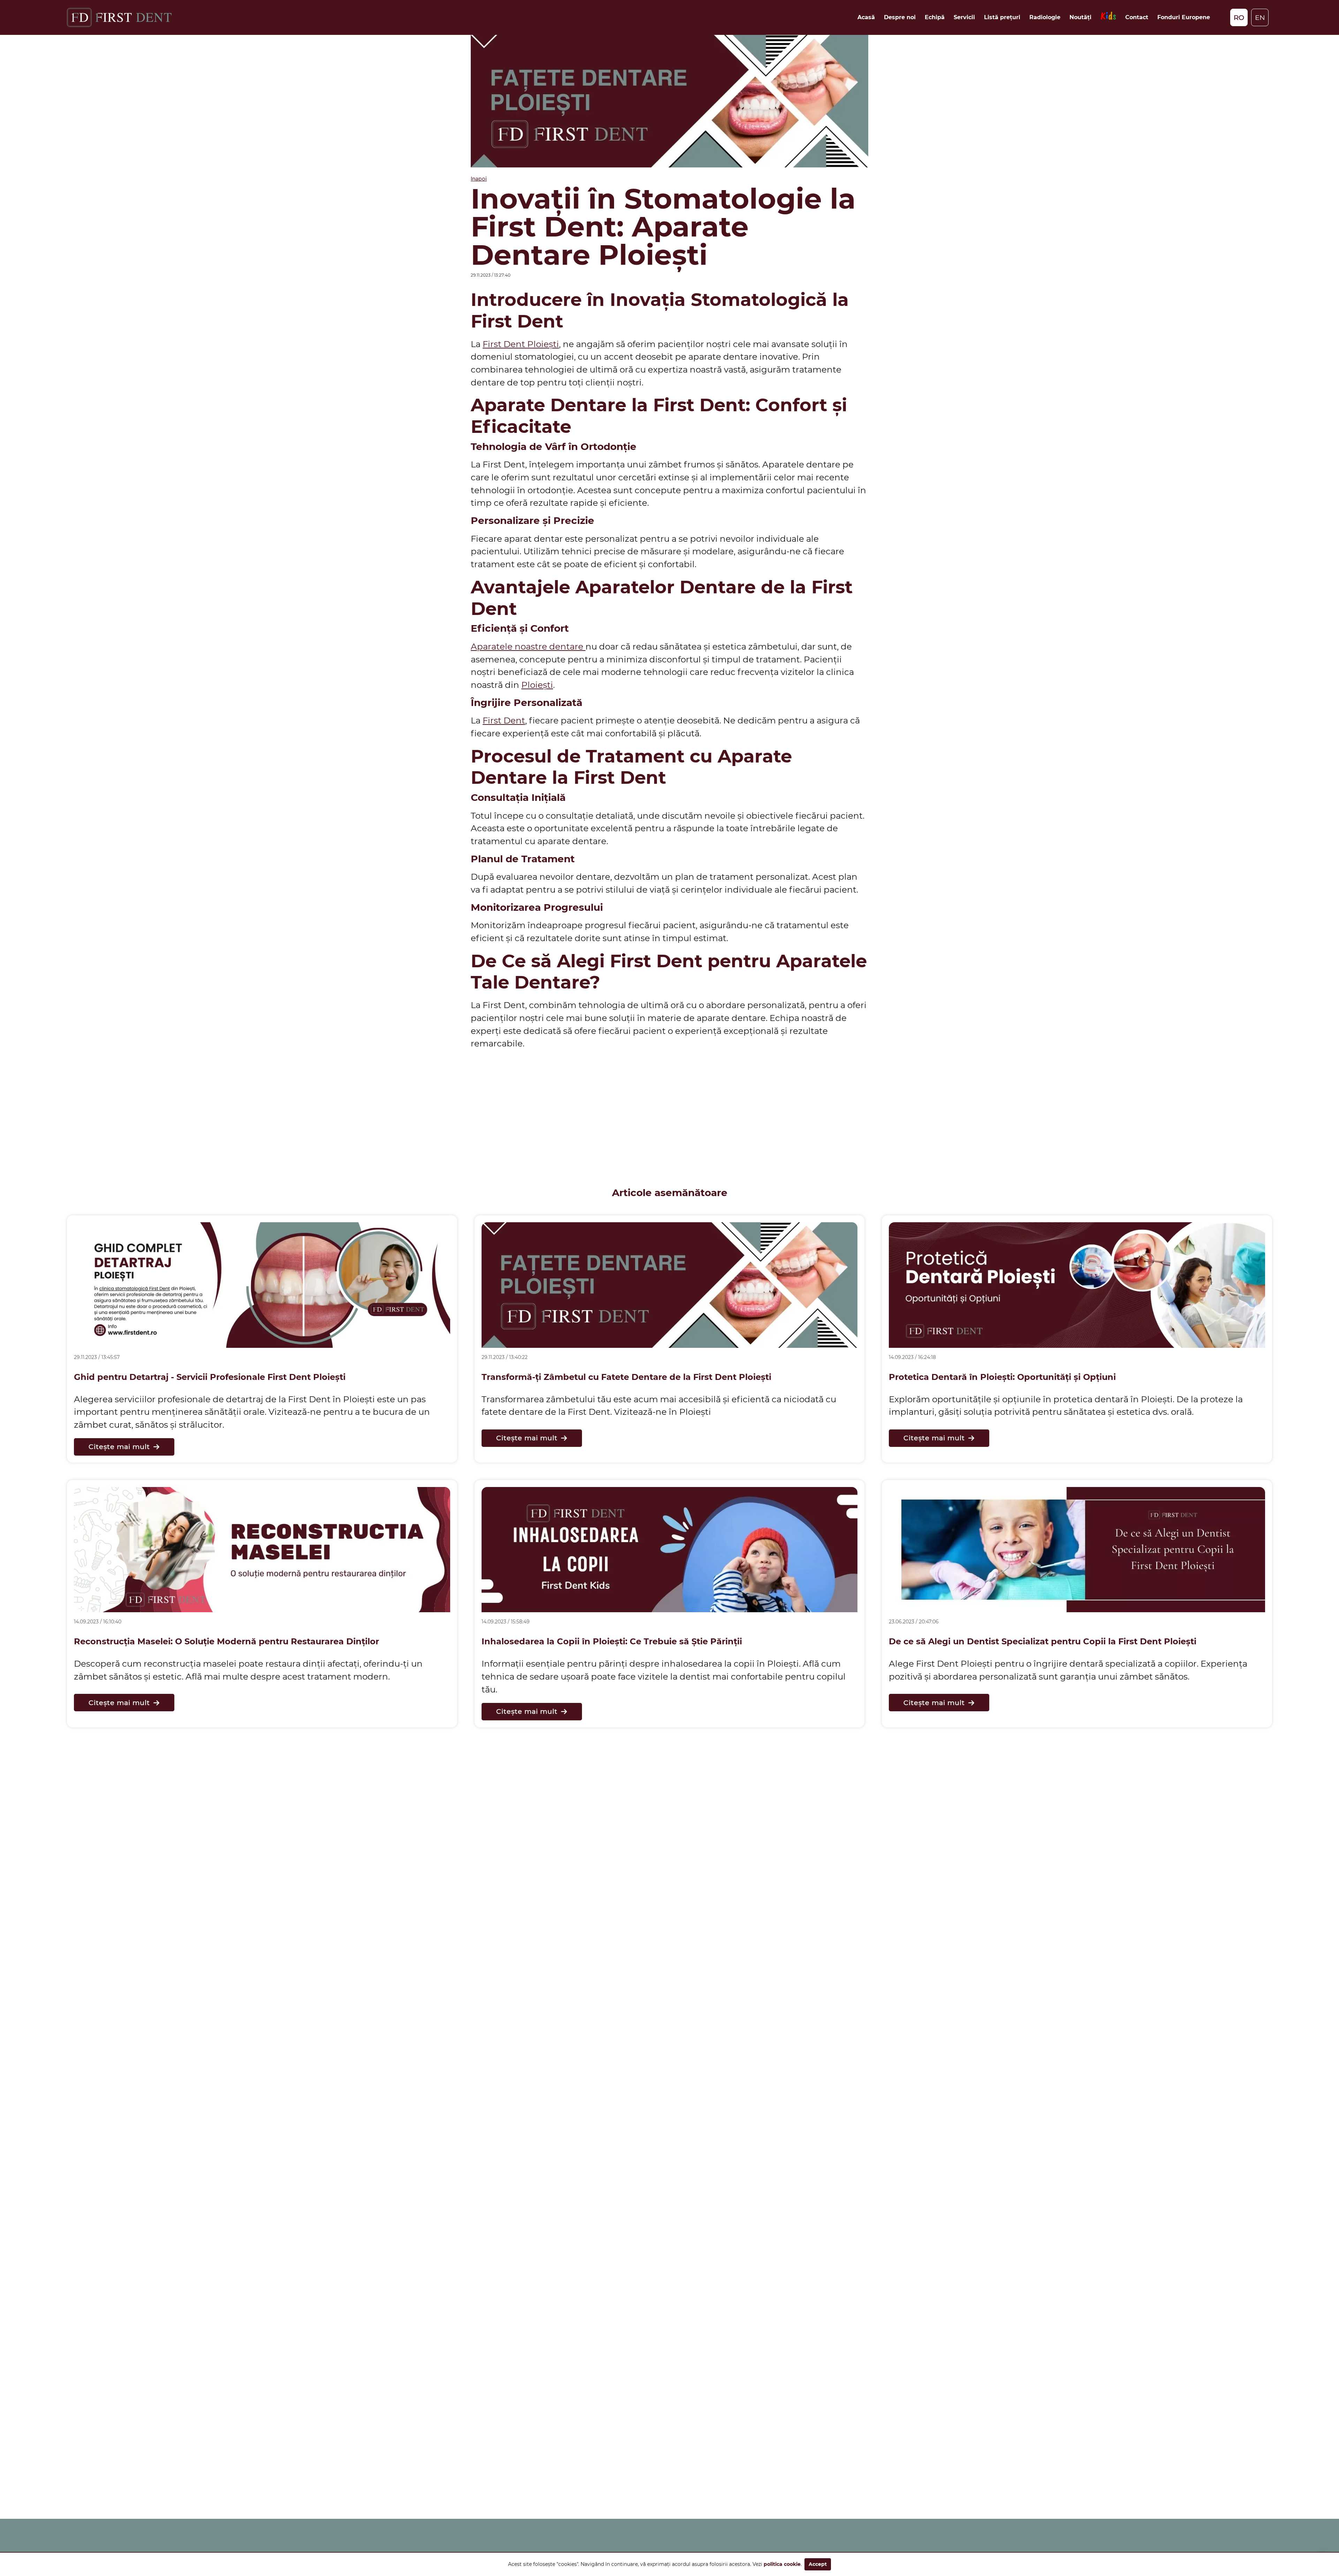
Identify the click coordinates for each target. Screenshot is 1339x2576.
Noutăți (1080, 17)
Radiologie (1045, 17)
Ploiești (537, 685)
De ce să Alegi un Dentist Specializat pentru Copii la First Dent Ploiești (1043, 1641)
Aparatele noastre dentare (528, 646)
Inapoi (479, 179)
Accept (818, 2564)
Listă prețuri (1002, 17)
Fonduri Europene (1184, 17)
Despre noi (900, 17)
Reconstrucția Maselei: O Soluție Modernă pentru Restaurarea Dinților (226, 1641)
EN (1260, 17)
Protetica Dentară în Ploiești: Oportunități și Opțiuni (1002, 1377)
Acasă (866, 17)
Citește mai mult (119, 1447)
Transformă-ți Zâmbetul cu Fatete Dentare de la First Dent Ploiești (626, 1377)
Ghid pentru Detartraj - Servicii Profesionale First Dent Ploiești (210, 1377)
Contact (1137, 17)
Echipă (935, 17)
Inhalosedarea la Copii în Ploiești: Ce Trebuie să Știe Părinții (612, 1641)
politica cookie (782, 2564)
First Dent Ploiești (521, 344)
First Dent (504, 720)
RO (1239, 17)
